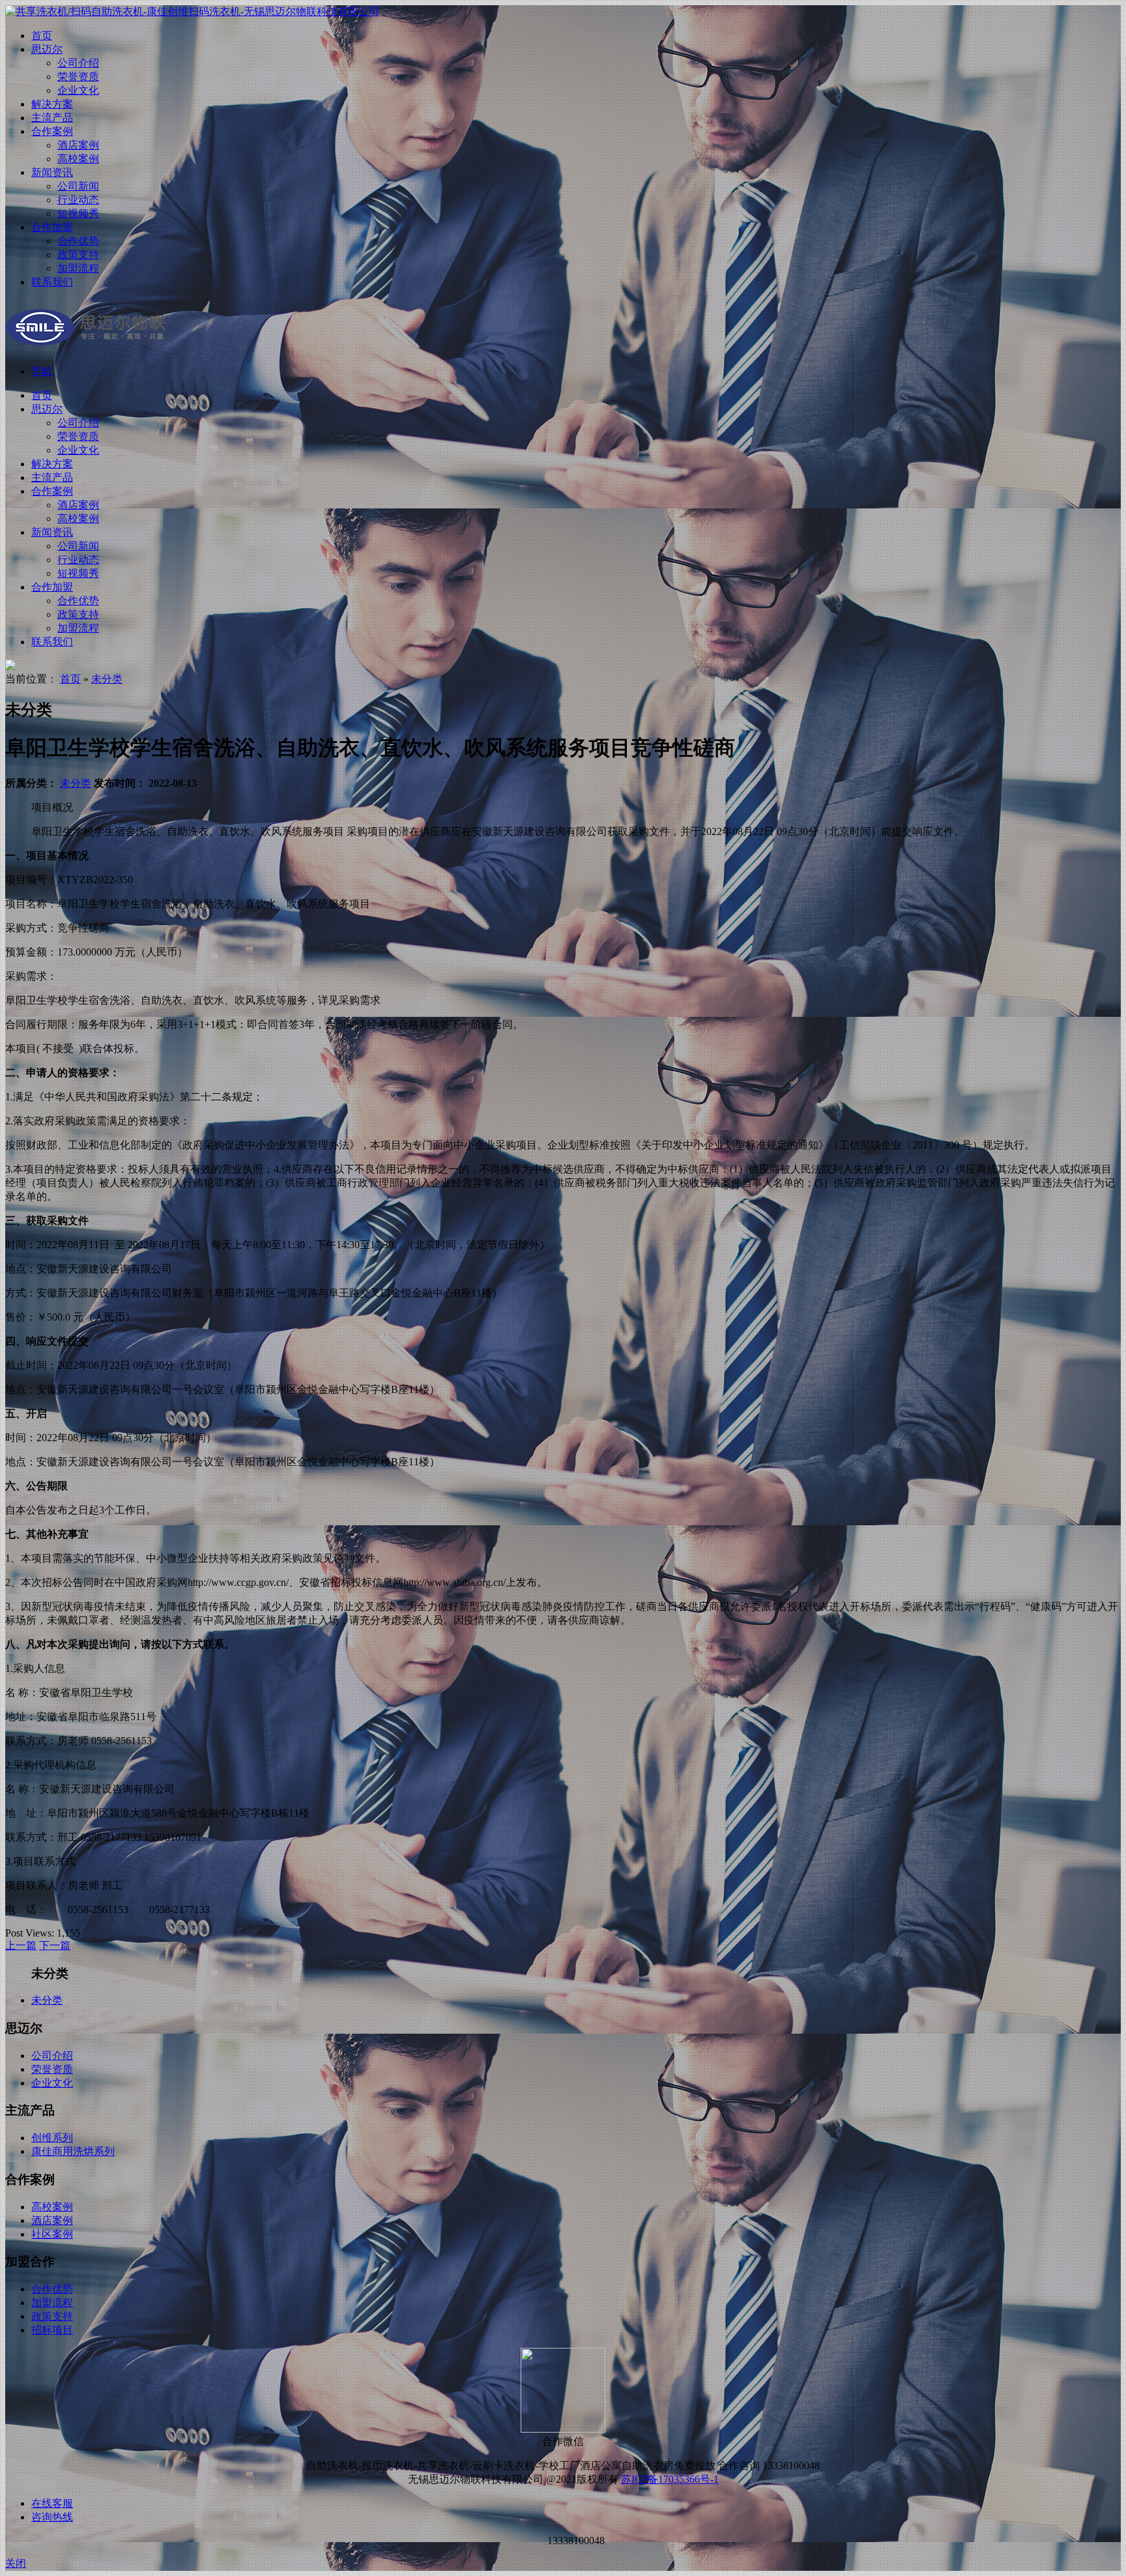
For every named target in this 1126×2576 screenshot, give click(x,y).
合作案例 (52, 131)
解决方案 (52, 104)
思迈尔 (47, 49)
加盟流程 (78, 268)
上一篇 (21, 1945)
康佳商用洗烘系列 (73, 2151)
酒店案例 (78, 145)
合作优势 (78, 241)
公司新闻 (78, 186)
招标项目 (52, 2330)
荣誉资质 (78, 77)
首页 (42, 36)
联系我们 (52, 282)
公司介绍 (78, 63)
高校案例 (78, 159)
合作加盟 (52, 227)
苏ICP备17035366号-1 (670, 2479)
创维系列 (52, 2138)
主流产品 (52, 118)
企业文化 (78, 90)
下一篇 (55, 1945)
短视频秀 (78, 213)
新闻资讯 (52, 172)
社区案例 (52, 2234)
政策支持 (78, 255)
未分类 (107, 679)
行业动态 (78, 200)
